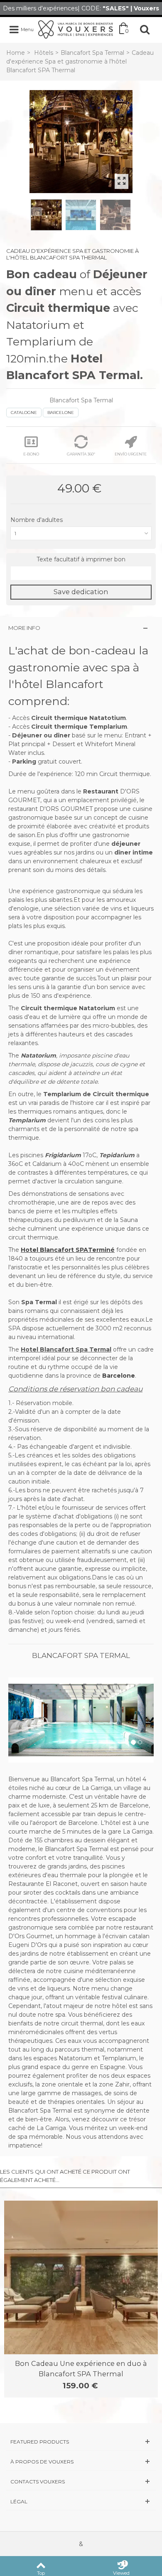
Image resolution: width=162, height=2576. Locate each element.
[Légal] (81, 2501)
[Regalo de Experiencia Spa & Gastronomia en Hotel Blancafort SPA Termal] (81, 142)
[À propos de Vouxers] (81, 2462)
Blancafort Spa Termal (92, 53)
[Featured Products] (81, 2442)
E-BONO (31, 454)
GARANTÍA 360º (81, 454)
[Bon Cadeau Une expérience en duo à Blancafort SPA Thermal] (81, 2277)
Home (16, 53)
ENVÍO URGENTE (131, 454)
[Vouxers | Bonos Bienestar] (76, 29)
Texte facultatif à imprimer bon (81, 559)
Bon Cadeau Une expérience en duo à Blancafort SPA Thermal (81, 2368)
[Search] (145, 29)
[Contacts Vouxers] (81, 2482)
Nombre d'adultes (37, 520)
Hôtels (44, 53)
